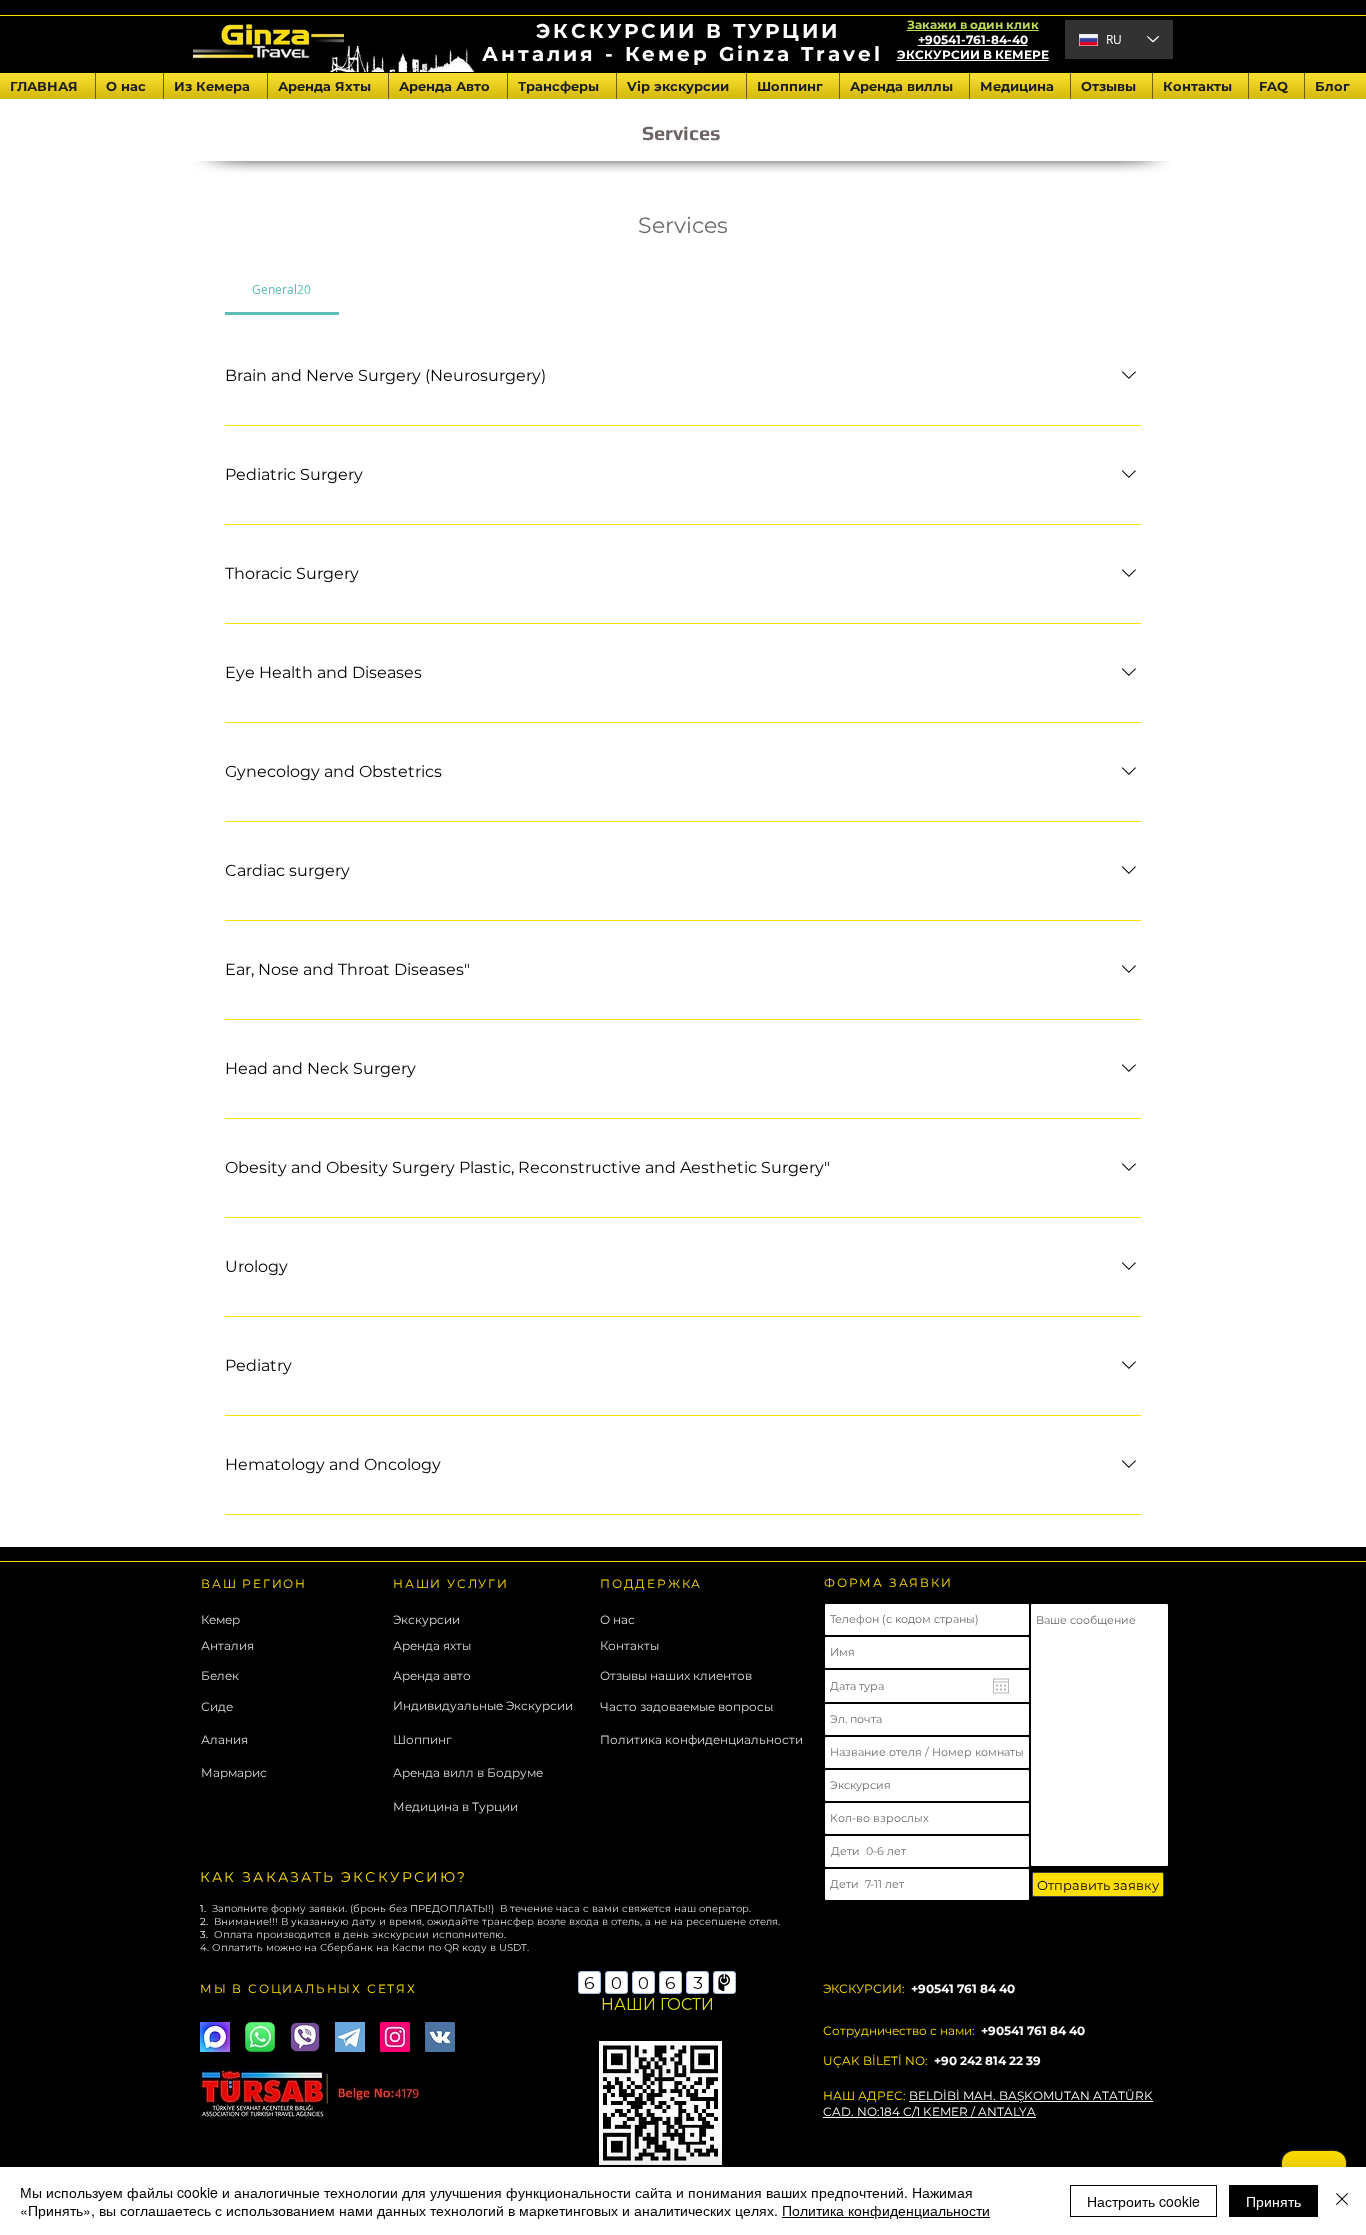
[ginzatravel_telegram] (350, 2037)
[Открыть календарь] (1001, 1686)
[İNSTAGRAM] (395, 2037)
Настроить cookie (1143, 2201)
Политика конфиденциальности (886, 2210)
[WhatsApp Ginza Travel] (260, 2037)
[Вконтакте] (440, 2037)
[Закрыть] (1342, 2201)
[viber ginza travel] (305, 2037)
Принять (1273, 2201)
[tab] (282, 289)
